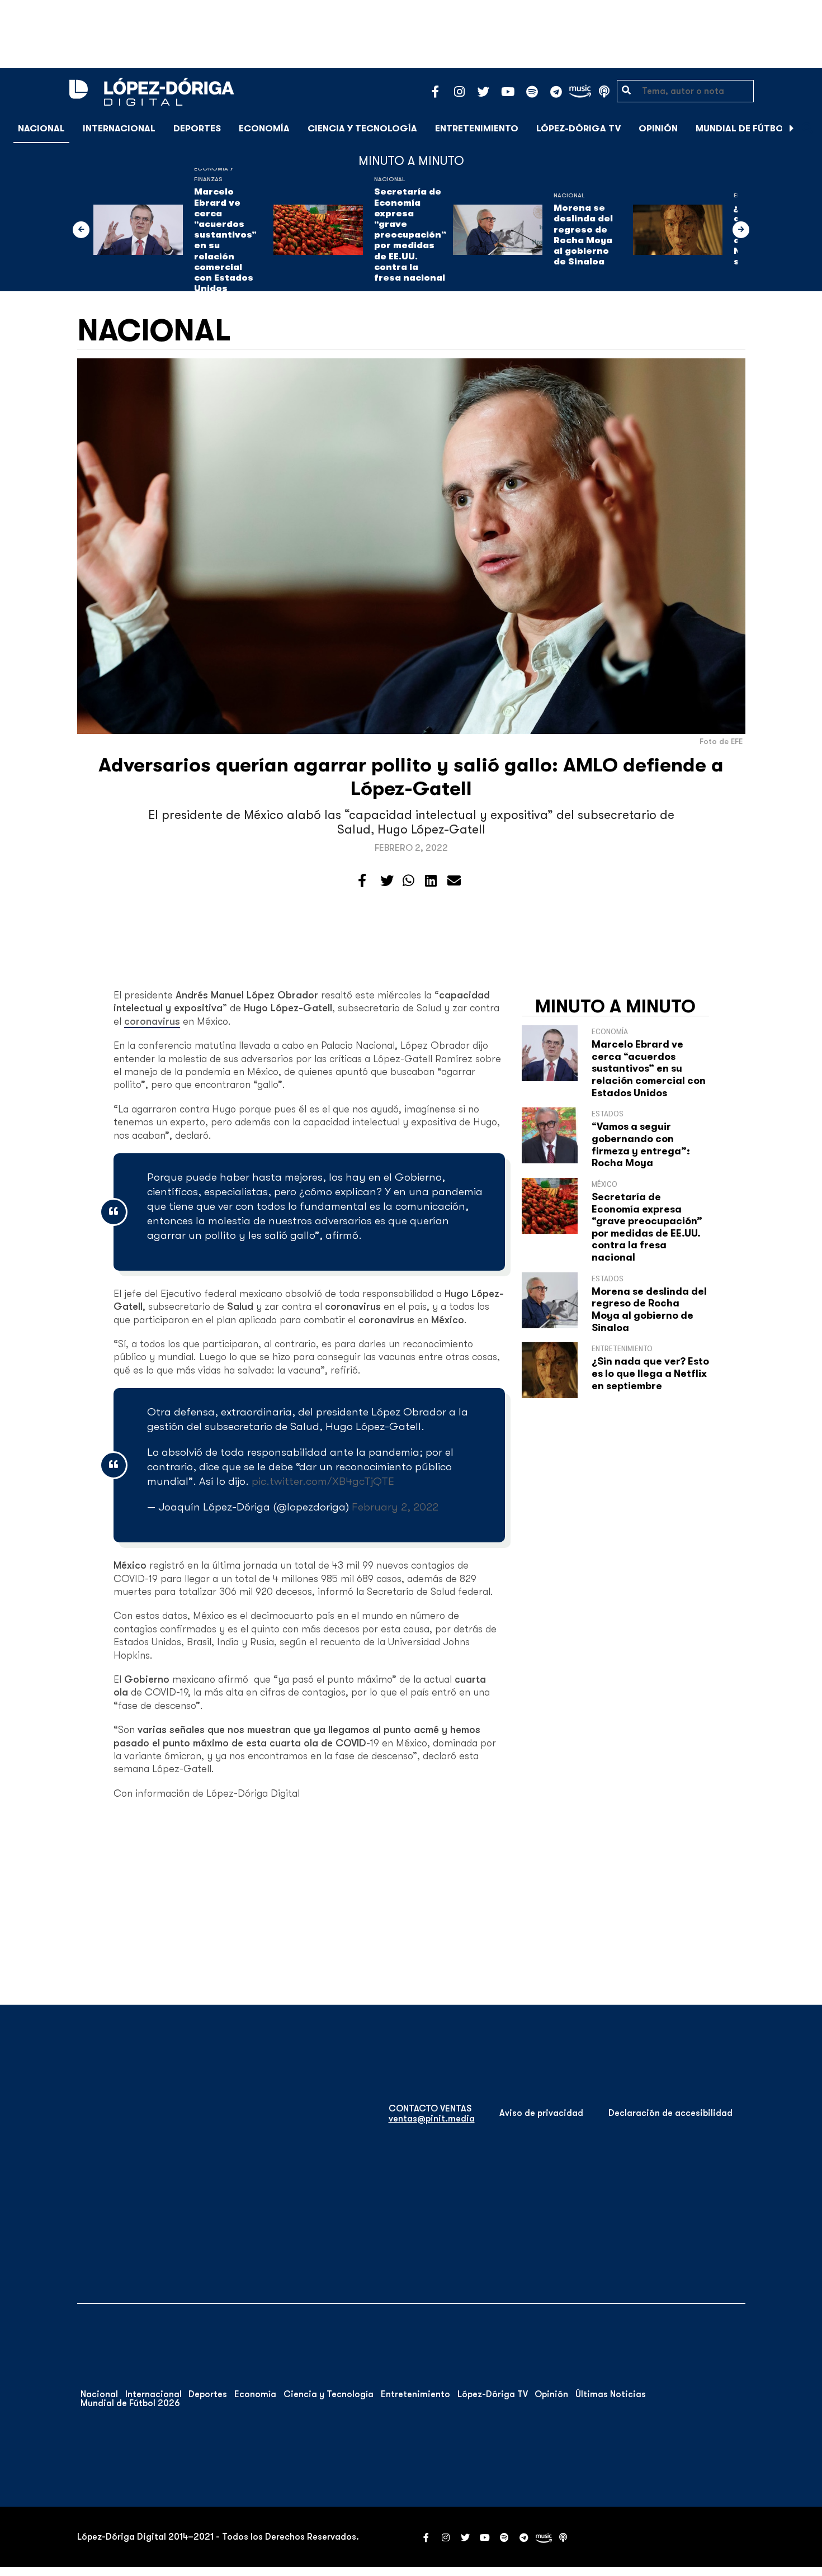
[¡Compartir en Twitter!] (387, 881)
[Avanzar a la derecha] (792, 129)
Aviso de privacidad (541, 2113)
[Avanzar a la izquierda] (81, 230)
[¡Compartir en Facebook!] (362, 881)
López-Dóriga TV (578, 129)
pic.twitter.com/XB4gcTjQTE (323, 1481)
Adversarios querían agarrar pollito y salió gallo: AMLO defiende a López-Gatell (411, 777)
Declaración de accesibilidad (670, 2113)
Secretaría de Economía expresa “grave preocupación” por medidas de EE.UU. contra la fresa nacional (410, 235)
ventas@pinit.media (432, 2119)
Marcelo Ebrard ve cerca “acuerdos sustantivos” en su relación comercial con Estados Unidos (225, 240)
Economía (264, 129)
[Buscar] (807, 128)
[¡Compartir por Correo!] (454, 881)
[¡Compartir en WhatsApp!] (408, 881)
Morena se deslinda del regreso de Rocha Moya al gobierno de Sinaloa (583, 235)
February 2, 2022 (395, 1507)
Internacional (119, 129)
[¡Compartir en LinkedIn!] (431, 881)
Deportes (197, 129)
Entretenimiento (477, 129)
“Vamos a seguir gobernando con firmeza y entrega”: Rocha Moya (641, 1145)
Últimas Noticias (611, 2394)
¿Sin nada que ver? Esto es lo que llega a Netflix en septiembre (650, 1373)
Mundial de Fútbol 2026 (755, 129)
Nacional (41, 129)
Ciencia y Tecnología (362, 129)
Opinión (658, 129)
